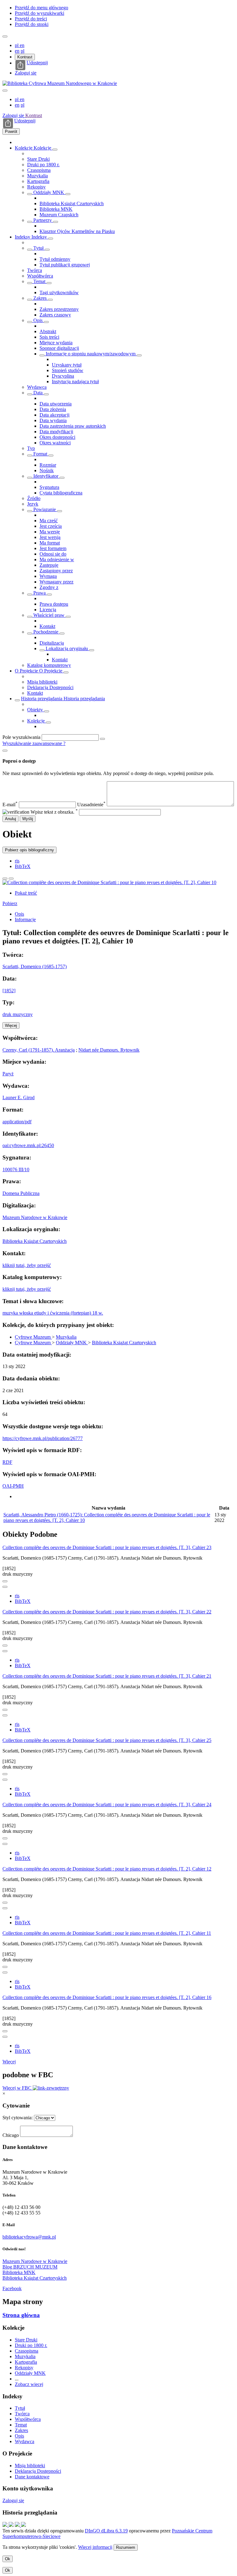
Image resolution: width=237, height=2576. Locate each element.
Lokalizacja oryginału (67, 648)
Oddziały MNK (49, 192)
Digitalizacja (52, 643)
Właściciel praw (49, 615)
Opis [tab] (19, 914)
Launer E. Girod (19, 1097)
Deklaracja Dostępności (50, 687)
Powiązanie (45, 509)
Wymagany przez (56, 582)
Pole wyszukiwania (21, 737)
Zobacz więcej (29, 2384)
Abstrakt (48, 331)
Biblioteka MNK (56, 209)
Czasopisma (39, 170)
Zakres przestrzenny (59, 309)
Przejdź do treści (31, 19)
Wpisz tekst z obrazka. (54, 812)
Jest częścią (51, 526)
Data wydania (53, 420)
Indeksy (23, 237)
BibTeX (23, 866)
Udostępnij (37, 63)
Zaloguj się (26, 73)
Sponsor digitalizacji (59, 348)
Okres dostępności (57, 437)
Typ (31, 448)
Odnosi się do (53, 554)
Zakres (40, 298)
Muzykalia (37, 176)
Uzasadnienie (91, 805)
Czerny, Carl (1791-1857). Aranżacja (39, 1050)
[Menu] (5, 36)
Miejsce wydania (56, 343)
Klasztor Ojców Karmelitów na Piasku (77, 231)
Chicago (11, 2135)
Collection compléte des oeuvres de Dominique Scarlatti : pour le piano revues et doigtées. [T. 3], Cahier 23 (107, 1547)
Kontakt (47, 626)
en (22, 45)
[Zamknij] (5, 751)
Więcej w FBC (18, 2088)
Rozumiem (126, 2547)
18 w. (98, 1313)
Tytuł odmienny (55, 259)
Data (38, 393)
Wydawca (37, 387)
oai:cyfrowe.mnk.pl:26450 (28, 1145)
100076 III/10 (16, 1169)
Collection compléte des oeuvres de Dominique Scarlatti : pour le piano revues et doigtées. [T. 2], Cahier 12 (107, 1869)
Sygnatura (49, 487)
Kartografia (38, 181)
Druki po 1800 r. (43, 165)
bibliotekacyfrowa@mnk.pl (29, 2237)
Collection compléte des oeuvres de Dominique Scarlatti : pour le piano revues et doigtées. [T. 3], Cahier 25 (107, 1740)
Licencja (48, 610)
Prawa (39, 593)
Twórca (35, 270)
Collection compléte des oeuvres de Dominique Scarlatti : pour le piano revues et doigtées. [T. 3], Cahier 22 (107, 1612)
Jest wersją (50, 537)
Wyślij (28, 819)
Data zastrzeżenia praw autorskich (73, 426)
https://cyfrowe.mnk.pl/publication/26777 (43, 1438)
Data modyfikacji (56, 432)
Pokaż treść (26, 893)
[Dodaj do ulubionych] (5, 879)
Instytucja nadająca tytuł (75, 381)
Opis (38, 320)
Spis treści (49, 337)
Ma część (49, 521)
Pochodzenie (46, 632)
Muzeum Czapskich (59, 215)
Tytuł (38, 248)
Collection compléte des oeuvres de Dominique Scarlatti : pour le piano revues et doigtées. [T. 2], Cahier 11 (107, 1933)
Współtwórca (40, 276)
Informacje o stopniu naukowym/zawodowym (91, 354)
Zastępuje (49, 565)
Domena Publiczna (21, 1193)
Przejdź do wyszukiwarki (39, 13)
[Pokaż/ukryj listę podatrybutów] (30, 250)
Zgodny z (49, 587)
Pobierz (10, 903)
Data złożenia (53, 409)
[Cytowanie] (11, 879)
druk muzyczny (18, 1014)
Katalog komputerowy (49, 665)
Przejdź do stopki (32, 24)
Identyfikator (46, 476)
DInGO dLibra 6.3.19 (106, 2531)
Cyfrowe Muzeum (33, 1337)
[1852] (9, 991)
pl (17, 45)
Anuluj (10, 819)
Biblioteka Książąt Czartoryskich (72, 203)
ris (17, 861)
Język (33, 504)
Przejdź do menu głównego (42, 8)
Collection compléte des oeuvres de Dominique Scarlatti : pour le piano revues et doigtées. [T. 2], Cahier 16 (107, 1997)
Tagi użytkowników (59, 292)
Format (40, 454)
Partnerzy (43, 220)
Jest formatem (53, 548)
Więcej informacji (95, 2547)
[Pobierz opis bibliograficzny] (5, 1587)
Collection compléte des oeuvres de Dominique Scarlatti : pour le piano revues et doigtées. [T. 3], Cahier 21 (107, 1676)
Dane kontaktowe (32, 2477)
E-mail (10, 805)
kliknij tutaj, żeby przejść (27, 1265)
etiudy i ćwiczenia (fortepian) (63, 1313)
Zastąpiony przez (56, 571)
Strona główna (21, 2315)
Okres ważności (55, 443)
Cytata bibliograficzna (61, 493)
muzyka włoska (18, 1313)
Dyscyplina (63, 376)
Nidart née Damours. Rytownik (109, 1050)
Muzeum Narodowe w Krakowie (35, 1217)
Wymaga (48, 576)
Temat (39, 281)
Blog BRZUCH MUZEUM (30, 2267)
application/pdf (17, 1122)
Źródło (34, 498)
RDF (7, 1462)
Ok (8, 2559)
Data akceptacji (54, 415)
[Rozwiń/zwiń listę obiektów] (55, 150)
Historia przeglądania (42, 699)
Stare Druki (38, 159)
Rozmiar (48, 465)
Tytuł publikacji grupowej (65, 265)
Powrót (11, 131)
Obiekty (36, 710)
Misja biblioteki (42, 682)
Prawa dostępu (54, 604)
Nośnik (47, 470)
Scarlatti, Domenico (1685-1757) (35, 966)
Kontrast (25, 57)
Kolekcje (24, 148)
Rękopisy (36, 187)
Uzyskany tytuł (67, 365)
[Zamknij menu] (5, 91)
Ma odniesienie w (57, 559)
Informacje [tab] (25, 919)
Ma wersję (50, 532)
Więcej (9, 2062)
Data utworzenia (56, 404)
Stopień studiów (68, 370)
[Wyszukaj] (102, 739)
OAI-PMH (13, 1486)
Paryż (8, 1074)
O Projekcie (27, 671)
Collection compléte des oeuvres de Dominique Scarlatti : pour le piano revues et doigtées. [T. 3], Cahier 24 (107, 1805)
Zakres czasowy (55, 315)
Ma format (50, 543)
